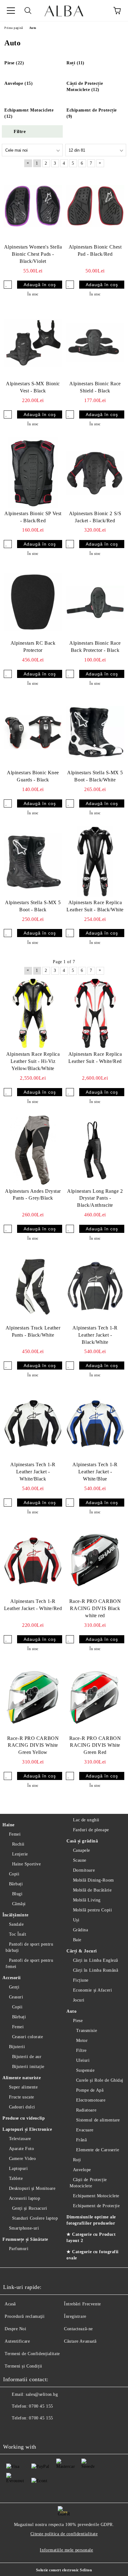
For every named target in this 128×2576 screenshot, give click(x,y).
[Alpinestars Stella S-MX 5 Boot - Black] (33, 862)
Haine (9, 1825)
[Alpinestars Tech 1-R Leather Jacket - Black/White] (95, 1287)
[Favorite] (100, 11)
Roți (77, 2160)
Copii (14, 1874)
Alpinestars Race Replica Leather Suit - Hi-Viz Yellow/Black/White (33, 1061)
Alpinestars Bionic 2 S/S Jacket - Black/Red (95, 517)
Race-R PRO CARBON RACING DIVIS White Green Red (95, 1745)
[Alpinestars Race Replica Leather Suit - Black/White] (95, 862)
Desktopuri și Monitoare (32, 2188)
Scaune (80, 1860)
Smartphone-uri (24, 2228)
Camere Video (22, 2159)
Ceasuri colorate (28, 2037)
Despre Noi (16, 2329)
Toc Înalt (18, 1934)
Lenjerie (20, 1854)
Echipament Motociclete (96, 2196)
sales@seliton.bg (42, 2394)
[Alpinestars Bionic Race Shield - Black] (95, 343)
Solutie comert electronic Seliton (64, 2570)
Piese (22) (14, 63)
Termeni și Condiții (23, 2366)
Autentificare (17, 2341)
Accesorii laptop (25, 2198)
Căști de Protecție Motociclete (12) (85, 87)
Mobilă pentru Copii (92, 1910)
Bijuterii (17, 2047)
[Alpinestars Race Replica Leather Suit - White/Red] (95, 1013)
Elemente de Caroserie (98, 2150)
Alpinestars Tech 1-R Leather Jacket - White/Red (33, 1605)
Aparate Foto (21, 2149)
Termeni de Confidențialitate (32, 2354)
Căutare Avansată (80, 2341)
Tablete (16, 2178)
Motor (82, 2041)
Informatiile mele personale (66, 2550)
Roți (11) (75, 63)
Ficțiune (81, 1980)
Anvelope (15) (18, 83)
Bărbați (16, 1884)
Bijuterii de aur (27, 2057)
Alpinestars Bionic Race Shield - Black (95, 387)
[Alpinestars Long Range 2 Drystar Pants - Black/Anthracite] (95, 1150)
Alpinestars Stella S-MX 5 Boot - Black (33, 906)
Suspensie (85, 2070)
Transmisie (87, 2031)
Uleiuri (83, 2060)
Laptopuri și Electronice (27, 2129)
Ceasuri (16, 1997)
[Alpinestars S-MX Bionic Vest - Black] (33, 343)
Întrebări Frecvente (82, 2304)
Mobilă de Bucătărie (92, 1890)
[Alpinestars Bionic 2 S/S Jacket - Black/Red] (95, 473)
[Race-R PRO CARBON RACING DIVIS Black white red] (95, 1561)
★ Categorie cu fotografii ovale (93, 2255)
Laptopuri (18, 2169)
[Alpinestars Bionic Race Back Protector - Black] (95, 602)
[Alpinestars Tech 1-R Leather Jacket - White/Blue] (95, 1424)
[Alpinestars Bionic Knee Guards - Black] (33, 732)
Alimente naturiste (22, 2078)
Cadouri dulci (22, 2107)
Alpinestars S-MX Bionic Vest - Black (33, 387)
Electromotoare (91, 2100)
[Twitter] (25, 2431)
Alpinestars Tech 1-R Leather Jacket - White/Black (33, 1472)
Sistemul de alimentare (98, 2120)
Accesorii (12, 1978)
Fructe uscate (22, 2097)
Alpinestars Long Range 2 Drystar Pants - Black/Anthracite (95, 1198)
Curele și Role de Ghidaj (100, 2080)
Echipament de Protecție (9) (92, 113)
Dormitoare (84, 1870)
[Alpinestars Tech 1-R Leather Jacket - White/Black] (33, 1424)
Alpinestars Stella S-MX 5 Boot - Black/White (95, 776)
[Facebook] (11, 2431)
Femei (15, 1834)
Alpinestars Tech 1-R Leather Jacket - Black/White (95, 1335)
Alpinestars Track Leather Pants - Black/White (33, 1331)
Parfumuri (19, 2249)
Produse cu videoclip (24, 2118)
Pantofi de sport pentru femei (29, 1963)
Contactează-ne (78, 2329)
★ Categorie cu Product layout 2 (91, 2237)
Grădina (80, 1930)
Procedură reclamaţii (25, 2316)
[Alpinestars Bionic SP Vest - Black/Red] (33, 473)
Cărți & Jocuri (82, 1951)
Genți (14, 1987)
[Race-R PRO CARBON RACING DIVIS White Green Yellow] (33, 1697)
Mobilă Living (87, 1900)
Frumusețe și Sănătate (25, 2239)
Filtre (81, 2050)
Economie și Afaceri (92, 1990)
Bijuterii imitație (28, 2067)
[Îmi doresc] (8, 285)
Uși (76, 1920)
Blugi (17, 1894)
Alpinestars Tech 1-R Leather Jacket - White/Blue (95, 1472)
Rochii (18, 1844)
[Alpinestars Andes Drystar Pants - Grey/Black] (33, 1150)
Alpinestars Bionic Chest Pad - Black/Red (95, 250)
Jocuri (79, 2000)
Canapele (82, 1850)
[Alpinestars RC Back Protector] (33, 602)
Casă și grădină (82, 1841)
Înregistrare (75, 2316)
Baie (77, 1940)
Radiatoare (86, 2110)
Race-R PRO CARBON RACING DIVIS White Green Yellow (33, 1745)
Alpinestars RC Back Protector (33, 647)
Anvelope (82, 2170)
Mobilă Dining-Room (94, 1880)
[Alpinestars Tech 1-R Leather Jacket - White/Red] (33, 1561)
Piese (78, 2021)
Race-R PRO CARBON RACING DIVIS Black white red (95, 1608)
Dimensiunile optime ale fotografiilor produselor (91, 2220)
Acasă (10, 2304)
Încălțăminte (16, 1915)
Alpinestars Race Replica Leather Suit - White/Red (95, 1058)
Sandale (16, 1924)
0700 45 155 (41, 2406)
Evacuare (85, 2130)
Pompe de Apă (90, 2090)
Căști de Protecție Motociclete (88, 2183)
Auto (71, 2011)
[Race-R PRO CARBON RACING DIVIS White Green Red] (95, 1697)
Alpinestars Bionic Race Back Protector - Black (95, 647)
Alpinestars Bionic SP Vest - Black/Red (33, 517)
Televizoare (20, 2139)
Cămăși (19, 1904)
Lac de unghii (86, 1820)
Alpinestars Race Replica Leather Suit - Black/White (95, 906)
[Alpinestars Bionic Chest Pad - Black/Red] (95, 206)
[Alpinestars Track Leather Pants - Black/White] (33, 1287)
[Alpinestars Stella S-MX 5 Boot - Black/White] (95, 732)
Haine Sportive (26, 1864)
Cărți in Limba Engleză (96, 1960)
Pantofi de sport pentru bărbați (29, 1947)
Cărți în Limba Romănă (96, 1970)
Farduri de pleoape (91, 1830)
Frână (81, 2140)
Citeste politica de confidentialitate (64, 2534)
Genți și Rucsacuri (30, 2208)
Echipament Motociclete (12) (29, 113)
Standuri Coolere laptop (35, 2218)
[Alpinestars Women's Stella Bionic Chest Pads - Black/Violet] (33, 206)
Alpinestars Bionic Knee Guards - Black (33, 776)
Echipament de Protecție (96, 2206)
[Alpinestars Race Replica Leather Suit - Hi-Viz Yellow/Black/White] (33, 1013)
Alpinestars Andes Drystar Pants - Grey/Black (33, 1195)
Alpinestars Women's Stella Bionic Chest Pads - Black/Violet (33, 254)
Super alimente (23, 2087)
